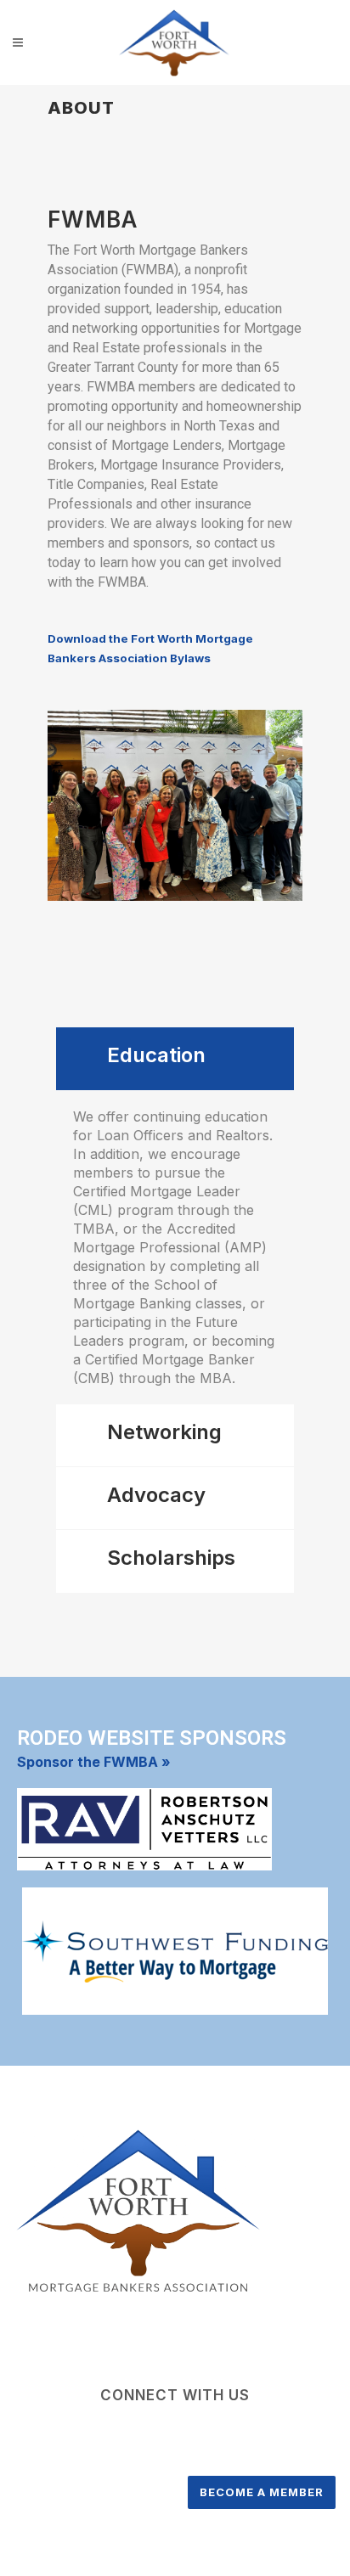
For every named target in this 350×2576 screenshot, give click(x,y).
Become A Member (262, 2492)
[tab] (175, 1059)
